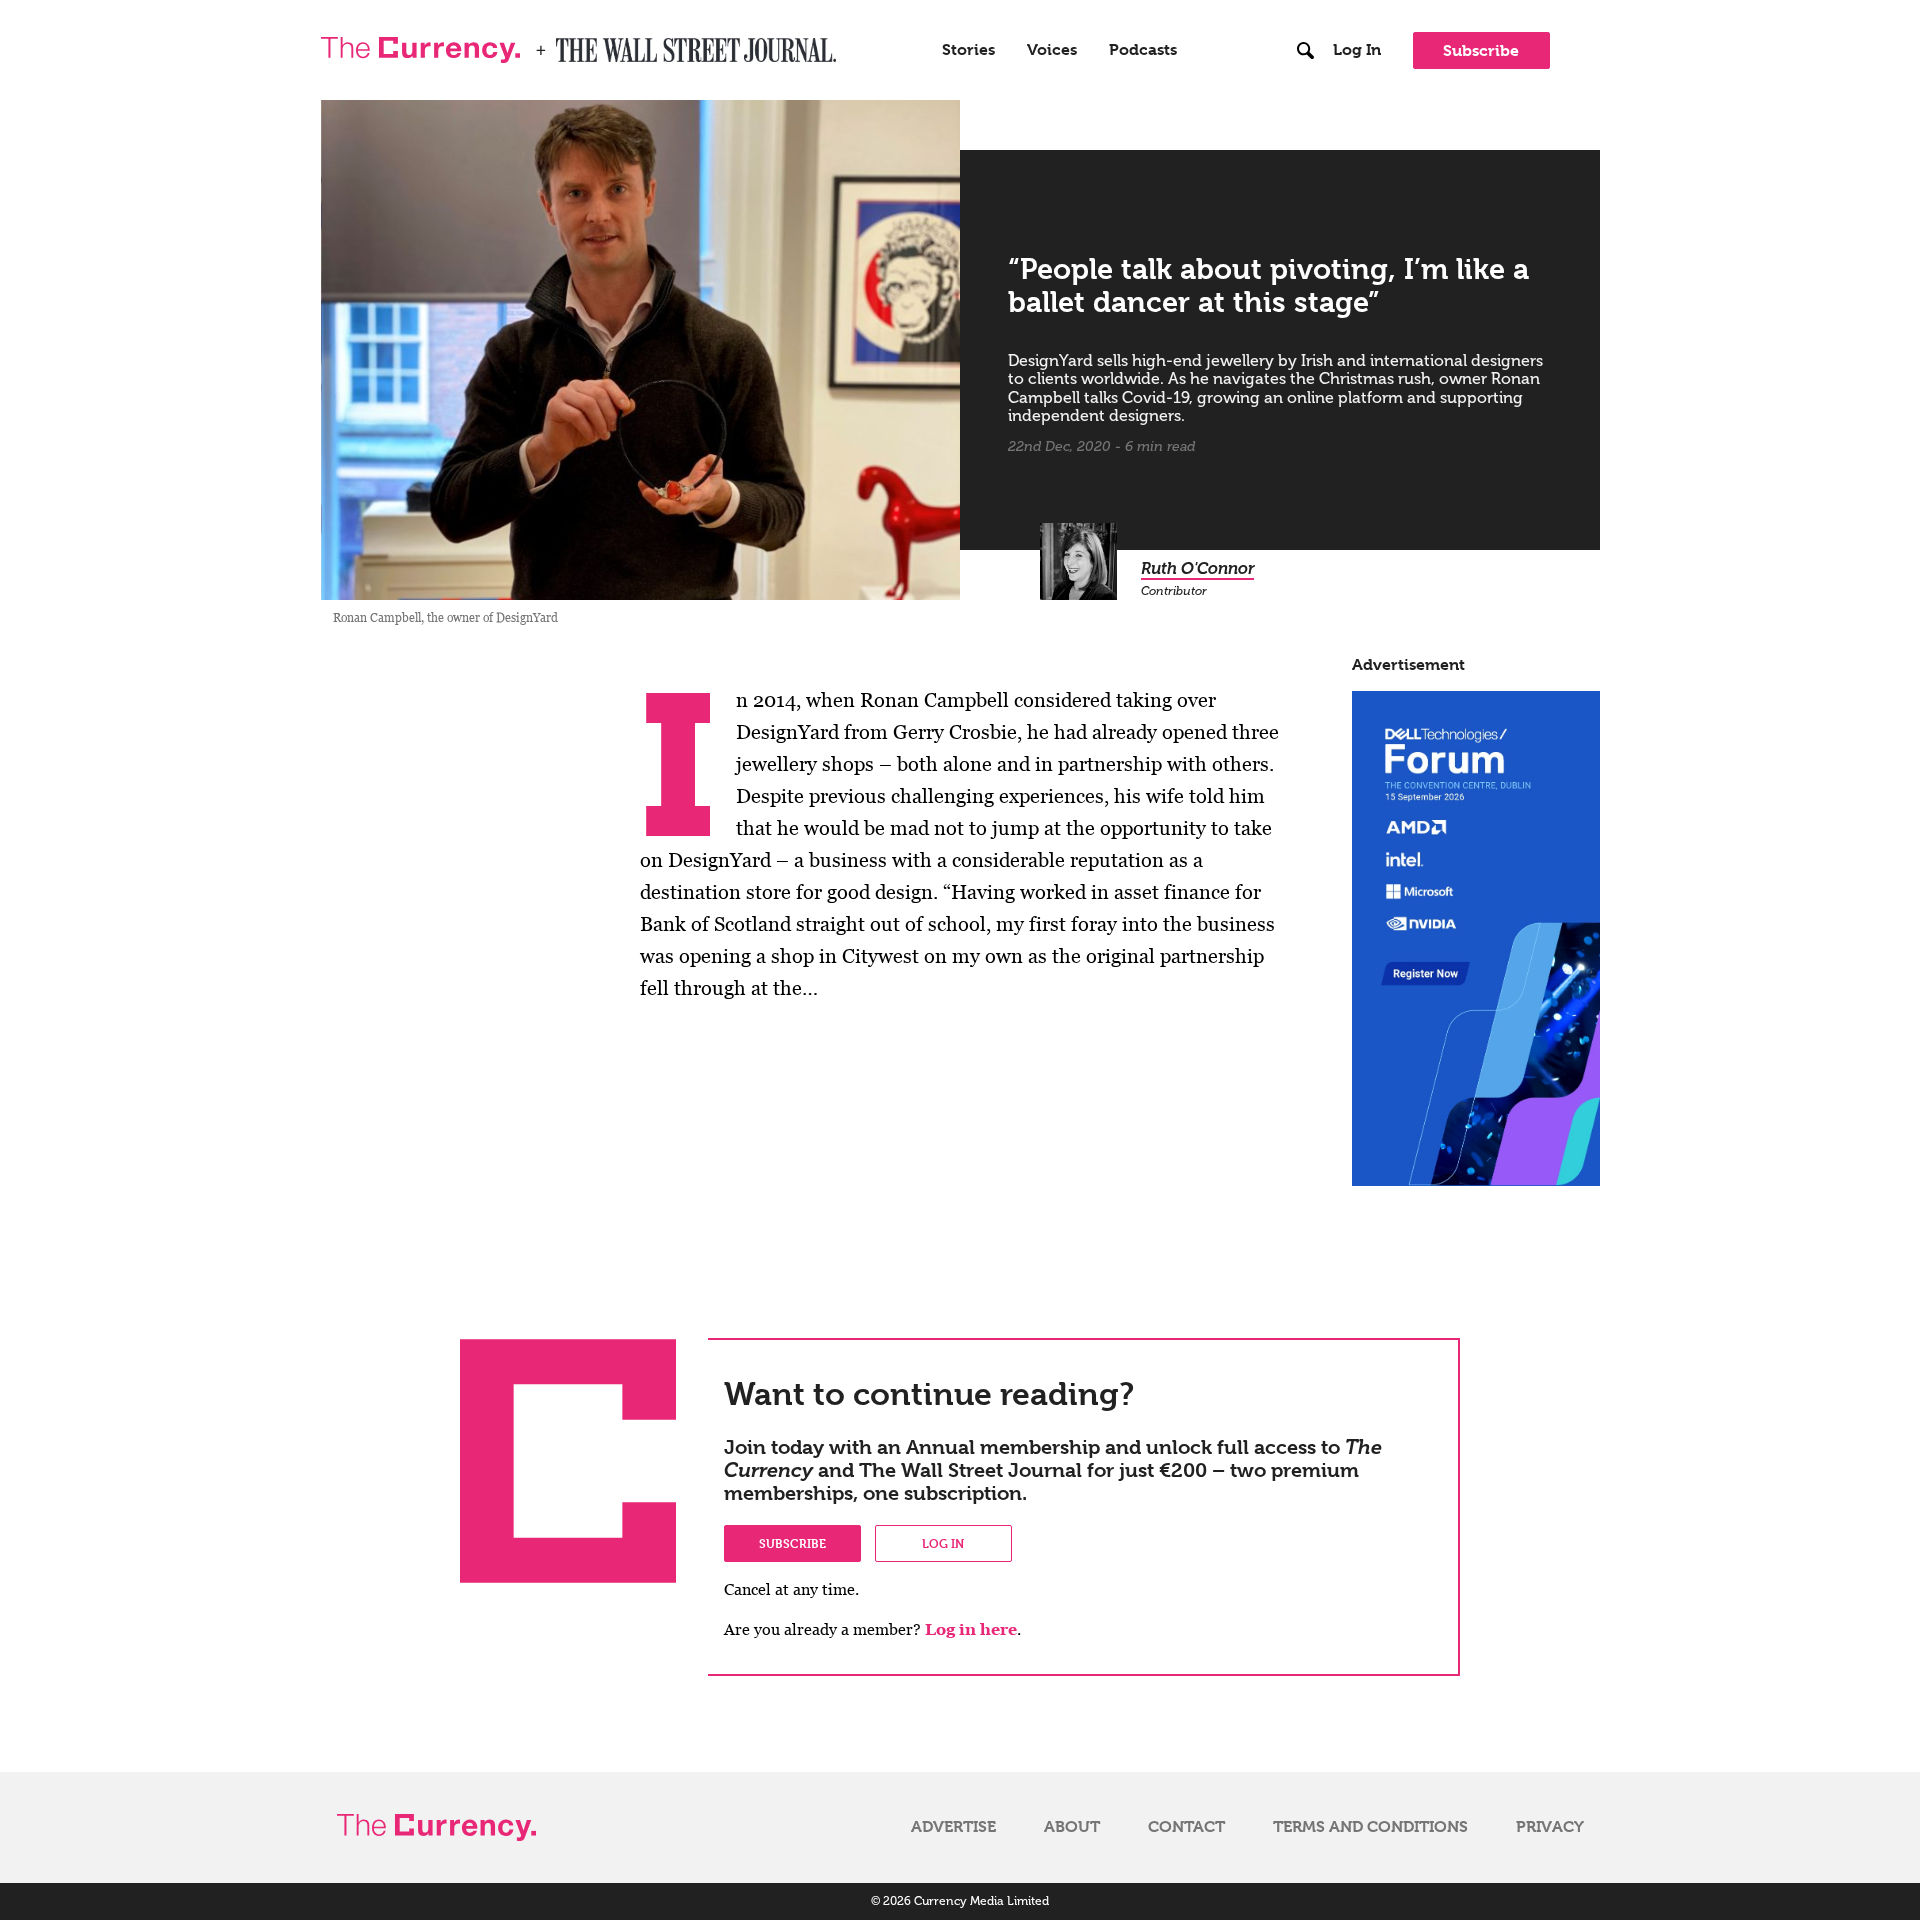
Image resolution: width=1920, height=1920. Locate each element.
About (1072, 1827)
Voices (1052, 50)
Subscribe (1481, 50)
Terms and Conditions (1370, 1827)
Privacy (1550, 1827)
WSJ (573, 44)
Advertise (953, 1827)
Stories (968, 50)
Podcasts (1143, 50)
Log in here (971, 1629)
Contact (1186, 1827)
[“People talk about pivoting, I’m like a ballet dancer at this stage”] (641, 350)
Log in (943, 1543)
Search (1306, 9)
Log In (1357, 50)
